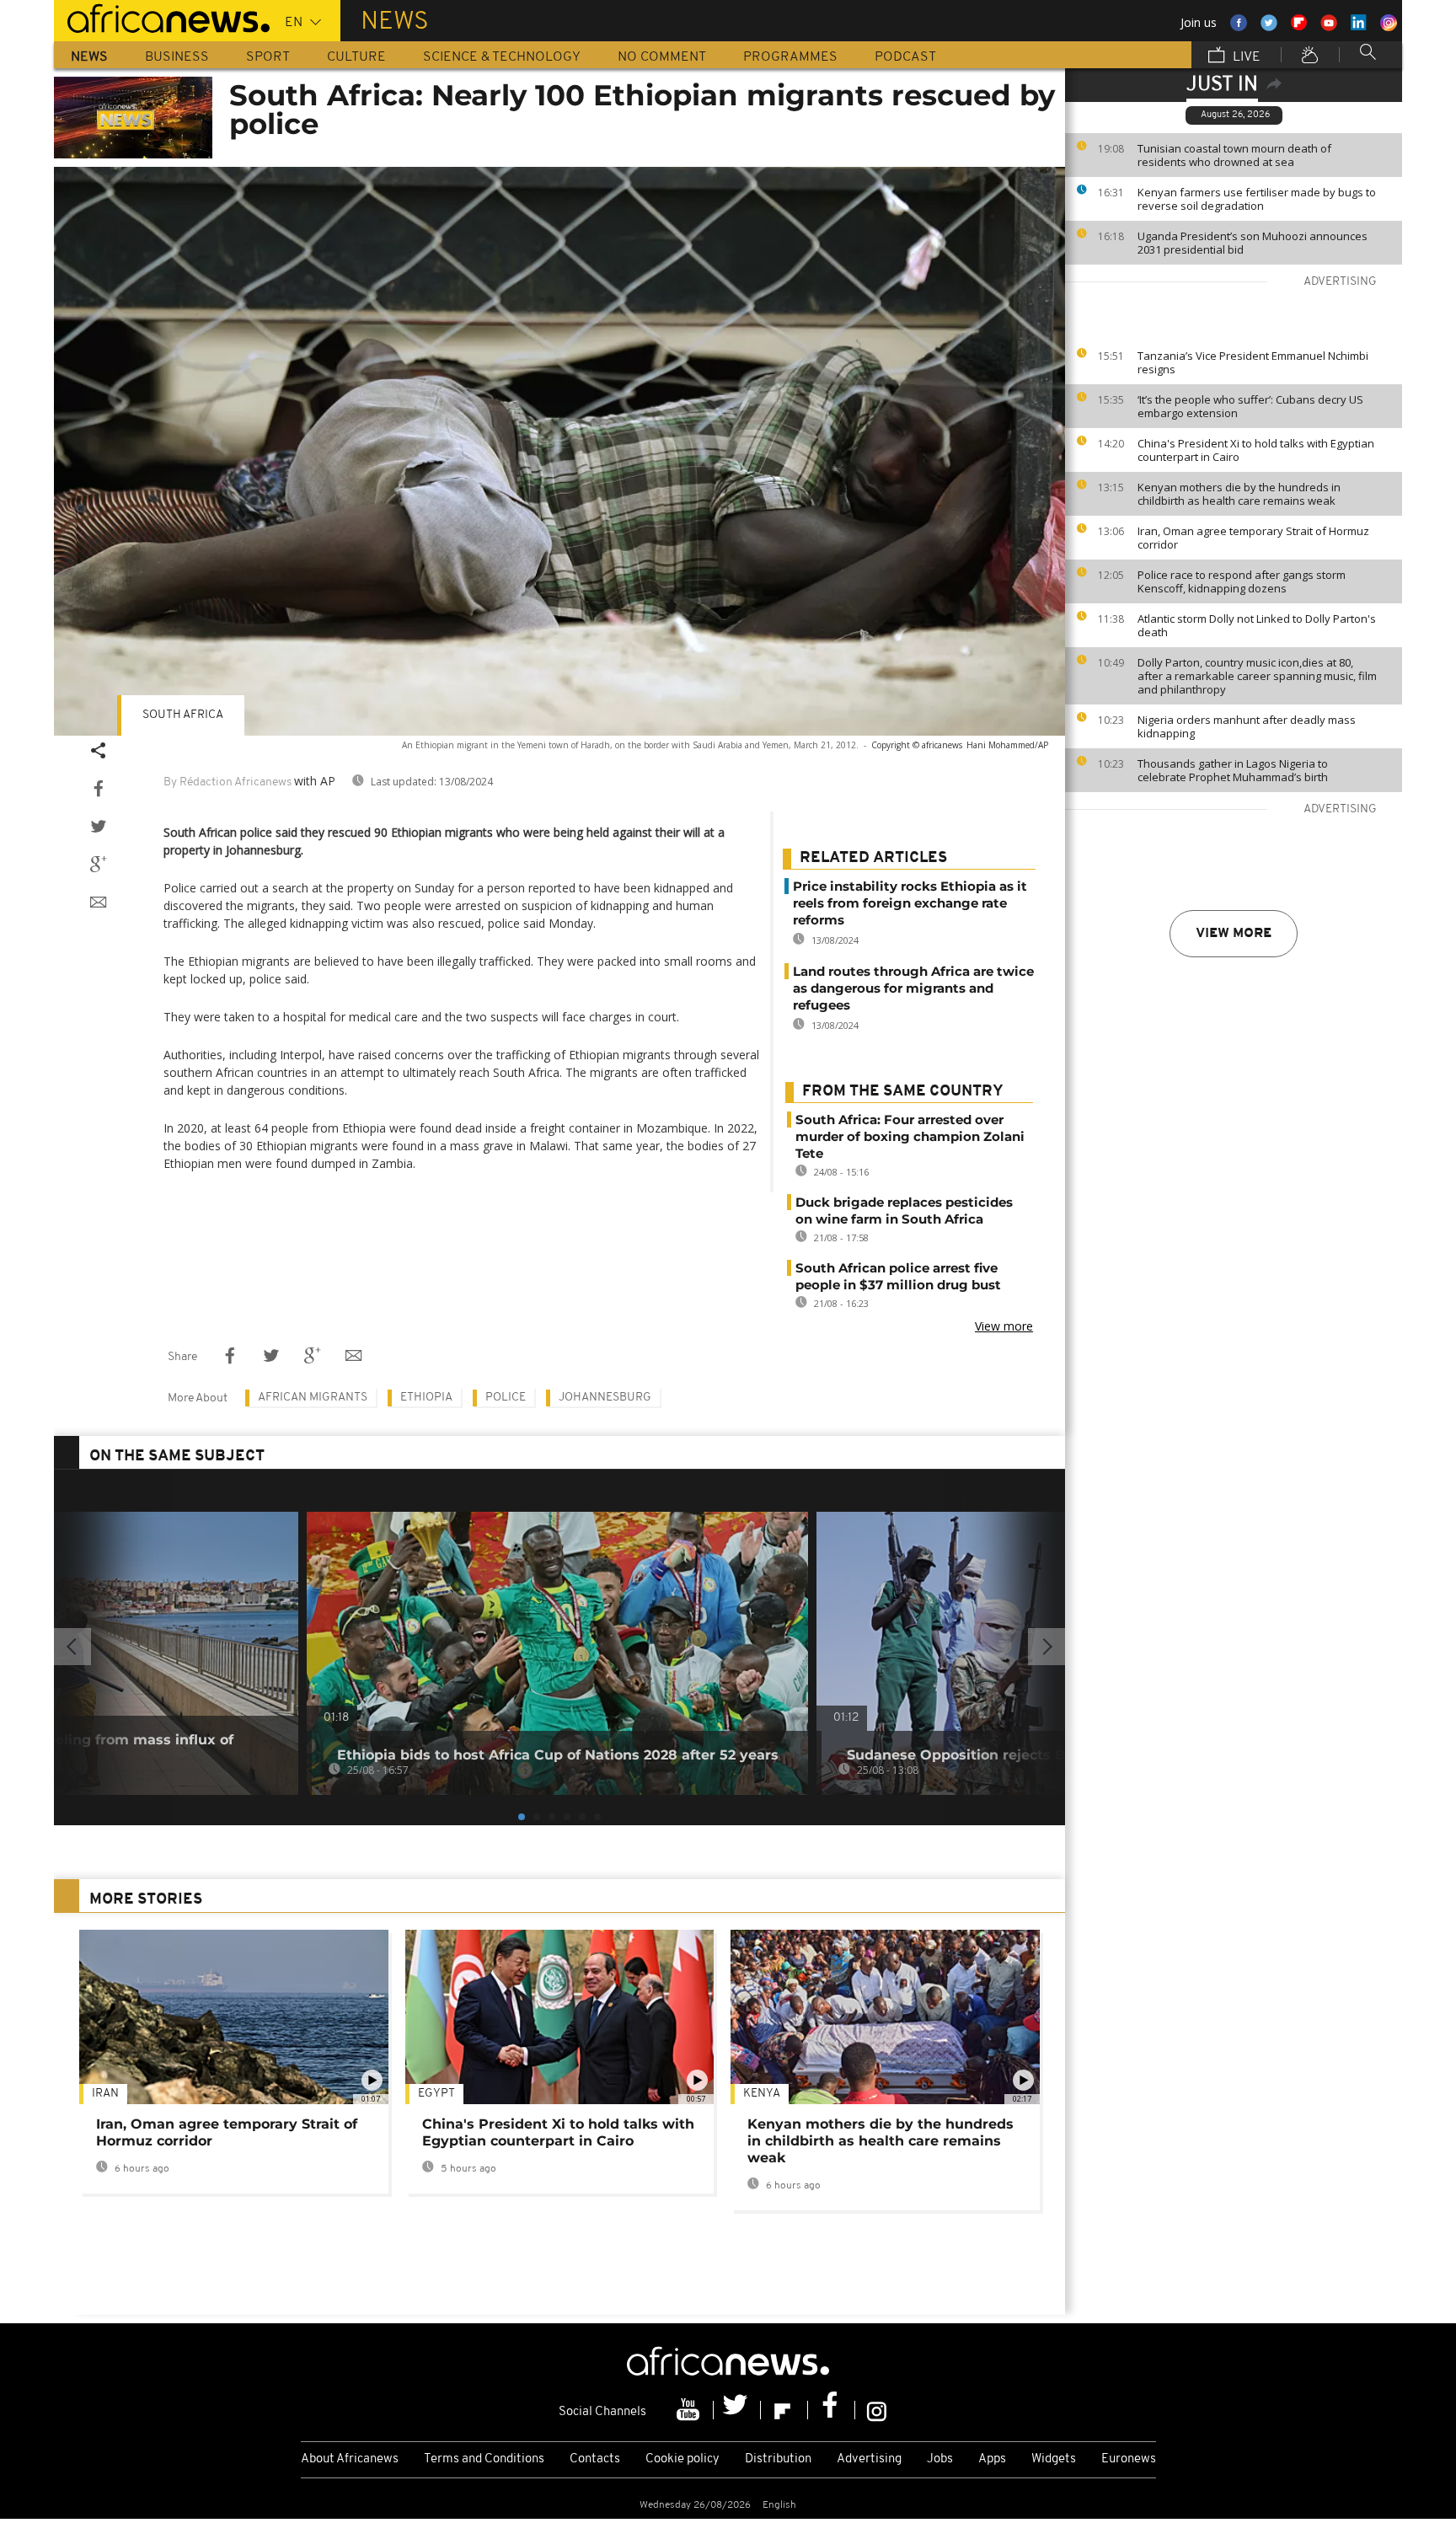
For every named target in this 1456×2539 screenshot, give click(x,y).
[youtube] (690, 2410)
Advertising (869, 2459)
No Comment (662, 57)
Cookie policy (682, 2459)
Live (1245, 57)
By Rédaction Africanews (227, 782)
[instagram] (877, 2410)
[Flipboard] (784, 2410)
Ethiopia (426, 1398)
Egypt (436, 2094)
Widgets (1054, 2459)
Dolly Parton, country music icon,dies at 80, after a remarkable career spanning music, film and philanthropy (1257, 676)
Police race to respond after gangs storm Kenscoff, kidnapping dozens (1242, 581)
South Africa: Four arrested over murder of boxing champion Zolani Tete (910, 1136)
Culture (356, 57)
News (89, 57)
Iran (105, 2094)
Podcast (905, 57)
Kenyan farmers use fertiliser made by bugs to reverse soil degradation (1257, 199)
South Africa (183, 715)
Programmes (790, 57)
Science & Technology (502, 57)
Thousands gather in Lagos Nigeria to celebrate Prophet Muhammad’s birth (1233, 770)
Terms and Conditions (484, 2459)
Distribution (778, 2459)
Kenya (762, 2094)
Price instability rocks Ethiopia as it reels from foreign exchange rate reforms (910, 903)
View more (1234, 934)
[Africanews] (162, 17)
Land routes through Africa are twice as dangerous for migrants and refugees (913, 988)
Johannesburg (605, 1398)
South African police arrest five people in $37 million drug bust (898, 1276)
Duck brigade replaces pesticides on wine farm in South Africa (904, 1211)
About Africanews (350, 2459)
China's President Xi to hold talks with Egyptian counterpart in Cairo (1256, 450)
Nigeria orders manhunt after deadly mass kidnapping (1247, 726)
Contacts (595, 2459)
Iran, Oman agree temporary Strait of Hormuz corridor (1253, 538)
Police (506, 1398)
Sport (268, 57)
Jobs (940, 2459)
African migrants (313, 1398)
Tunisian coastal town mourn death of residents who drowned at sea (1234, 155)
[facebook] (832, 2410)
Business (177, 57)
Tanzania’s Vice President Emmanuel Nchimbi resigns (1253, 362)
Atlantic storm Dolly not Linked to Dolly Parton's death (1257, 625)
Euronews (1129, 2459)
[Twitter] (737, 2410)
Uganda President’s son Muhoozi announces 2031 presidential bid (1253, 243)
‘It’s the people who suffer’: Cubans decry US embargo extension (1250, 406)
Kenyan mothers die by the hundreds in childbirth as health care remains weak (1239, 494)
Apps (992, 2459)
